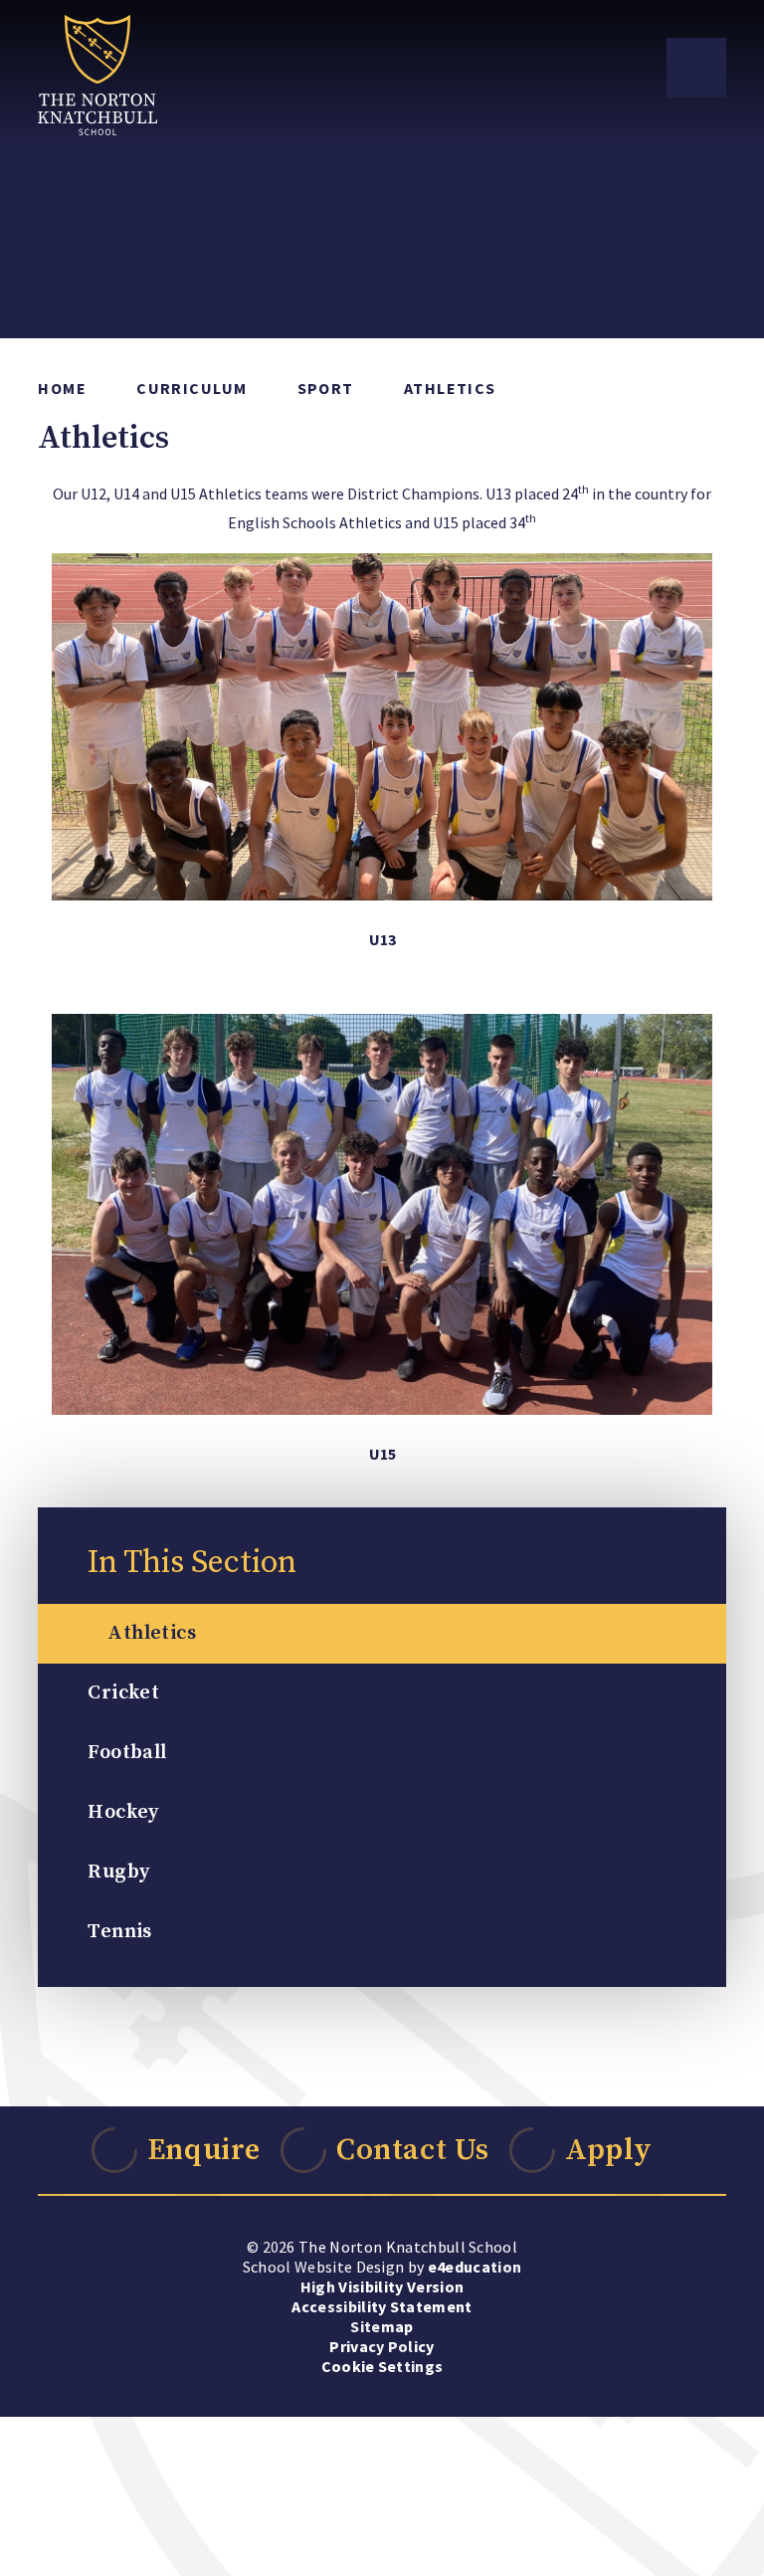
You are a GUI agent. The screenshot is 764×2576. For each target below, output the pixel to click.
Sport (326, 388)
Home (62, 388)
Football (127, 1753)
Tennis (119, 1932)
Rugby (118, 1872)
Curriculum (191, 388)
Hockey (123, 1812)
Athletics (450, 388)
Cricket (123, 1693)
